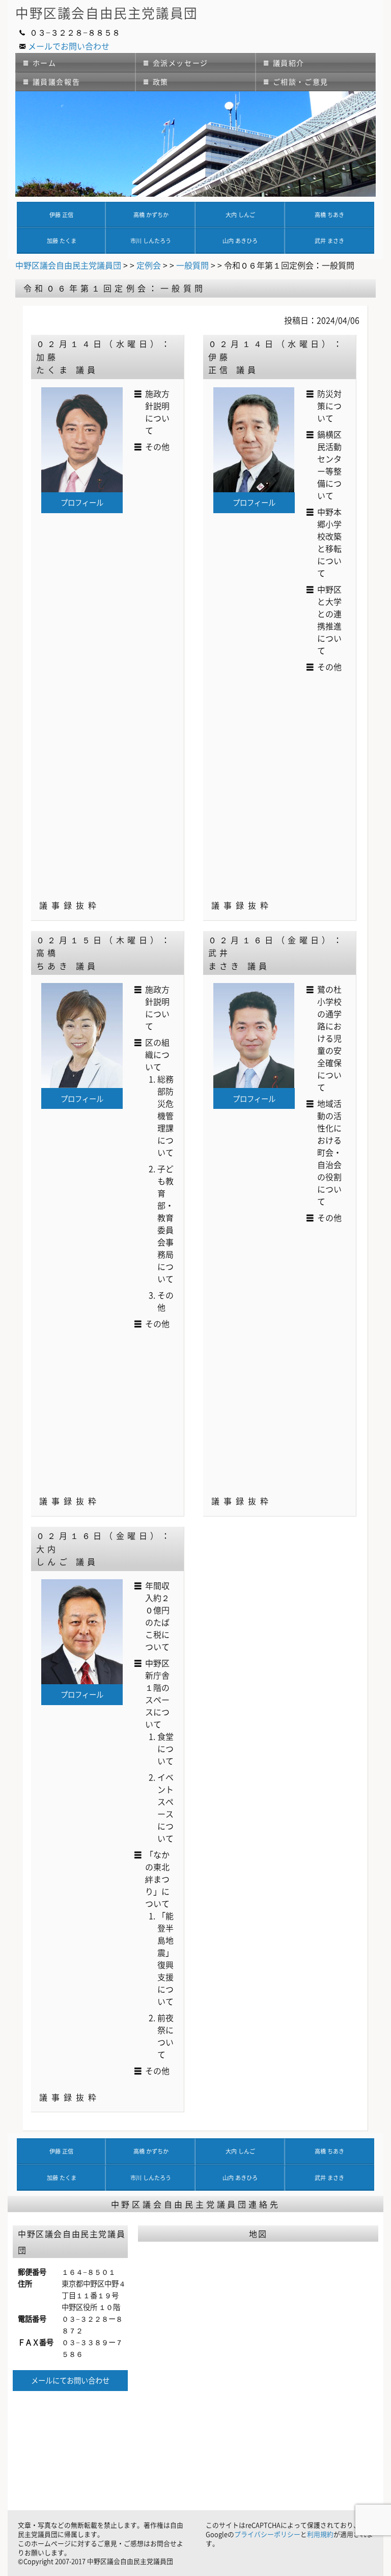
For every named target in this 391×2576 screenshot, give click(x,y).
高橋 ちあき (329, 215)
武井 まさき (329, 241)
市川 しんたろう (151, 241)
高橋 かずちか (151, 215)
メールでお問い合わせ (69, 46)
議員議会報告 (57, 82)
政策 (161, 82)
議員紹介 (289, 63)
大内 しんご (240, 215)
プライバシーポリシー (267, 2534)
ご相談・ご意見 (301, 82)
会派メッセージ (180, 63)
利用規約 (320, 2534)
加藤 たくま (62, 241)
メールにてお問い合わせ (70, 2380)
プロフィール (82, 502)
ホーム (45, 63)
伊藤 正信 (61, 215)
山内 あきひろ (240, 241)
